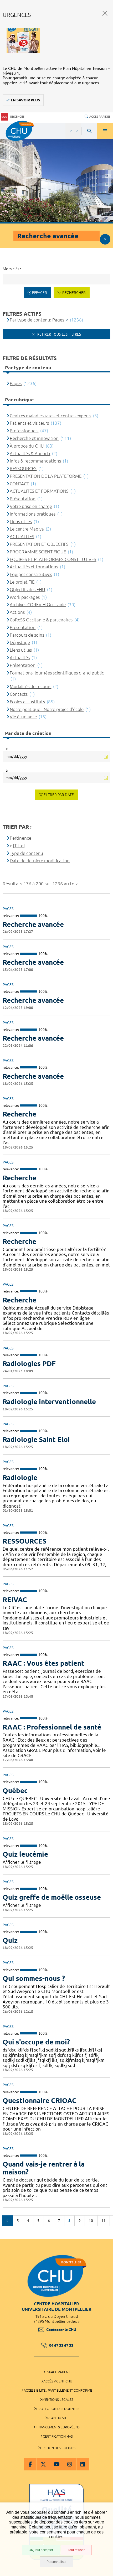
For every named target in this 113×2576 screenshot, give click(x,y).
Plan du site (58, 2418)
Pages (16, 383)
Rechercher (74, 293)
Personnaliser (56, 2562)
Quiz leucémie (25, 1854)
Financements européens (58, 2427)
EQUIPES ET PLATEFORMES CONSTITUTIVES (53, 559)
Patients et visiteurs (29, 423)
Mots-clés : (12, 269)
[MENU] (105, 131)
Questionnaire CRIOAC (40, 2100)
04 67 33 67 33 (61, 2345)
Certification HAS (58, 2436)
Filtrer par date (59, 795)
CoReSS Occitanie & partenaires (41, 620)
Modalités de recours (30, 686)
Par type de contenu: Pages (37, 320)
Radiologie (20, 1477)
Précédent (8, 2221)
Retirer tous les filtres (59, 334)
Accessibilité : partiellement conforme (58, 2390)
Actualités (20, 658)
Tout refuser (76, 2550)
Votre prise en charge (31, 506)
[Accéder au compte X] (43, 2464)
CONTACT (19, 484)
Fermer (105, 13)
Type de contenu (26, 853)
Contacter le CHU (61, 2330)
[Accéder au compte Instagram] (70, 2464)
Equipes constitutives (31, 574)
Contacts (19, 694)
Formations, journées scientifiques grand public (57, 673)
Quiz (10, 1940)
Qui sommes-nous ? (34, 1978)
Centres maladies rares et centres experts (50, 416)
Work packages (25, 597)
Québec (15, 1791)
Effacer (40, 293)
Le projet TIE (22, 582)
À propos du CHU (27, 446)
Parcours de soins (27, 635)
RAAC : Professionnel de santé (52, 1727)
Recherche (19, 1114)
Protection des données (58, 2409)
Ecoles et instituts (27, 702)
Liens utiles (21, 521)
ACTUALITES (22, 536)
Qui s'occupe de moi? (36, 2042)
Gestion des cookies (58, 2448)
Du (8, 749)
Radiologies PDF (29, 1364)
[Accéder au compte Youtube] (56, 2464)
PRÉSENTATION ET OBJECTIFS (39, 544)
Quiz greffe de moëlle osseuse (52, 1897)
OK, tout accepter (41, 2550)
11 (104, 2221)
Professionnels (24, 431)
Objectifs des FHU (27, 590)
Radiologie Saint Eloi (36, 1439)
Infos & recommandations (35, 461)
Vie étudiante (23, 717)
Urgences (17, 117)
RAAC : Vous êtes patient (43, 1663)
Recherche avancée (33, 924)
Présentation (23, 499)
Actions (17, 612)
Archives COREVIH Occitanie (38, 604)
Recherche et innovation (34, 438)
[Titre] (19, 846)
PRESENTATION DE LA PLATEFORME (46, 476)
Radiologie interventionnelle (49, 1402)
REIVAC (15, 1600)
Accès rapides (100, 117)
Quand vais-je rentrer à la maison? (44, 2168)
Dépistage (20, 642)
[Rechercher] (89, 131)
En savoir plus (25, 100)
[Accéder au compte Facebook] (30, 2464)
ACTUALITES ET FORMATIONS (39, 491)
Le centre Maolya (27, 529)
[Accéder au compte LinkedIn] (83, 2464)
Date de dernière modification (40, 861)
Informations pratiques (33, 514)
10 (91, 2221)
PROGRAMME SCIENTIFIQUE (38, 552)
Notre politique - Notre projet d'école (47, 709)
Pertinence (20, 838)
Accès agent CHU (58, 2381)
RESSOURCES (25, 1541)
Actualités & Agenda (30, 453)
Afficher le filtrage (105, 239)
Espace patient (58, 2372)
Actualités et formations (34, 567)
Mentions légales (58, 2400)
